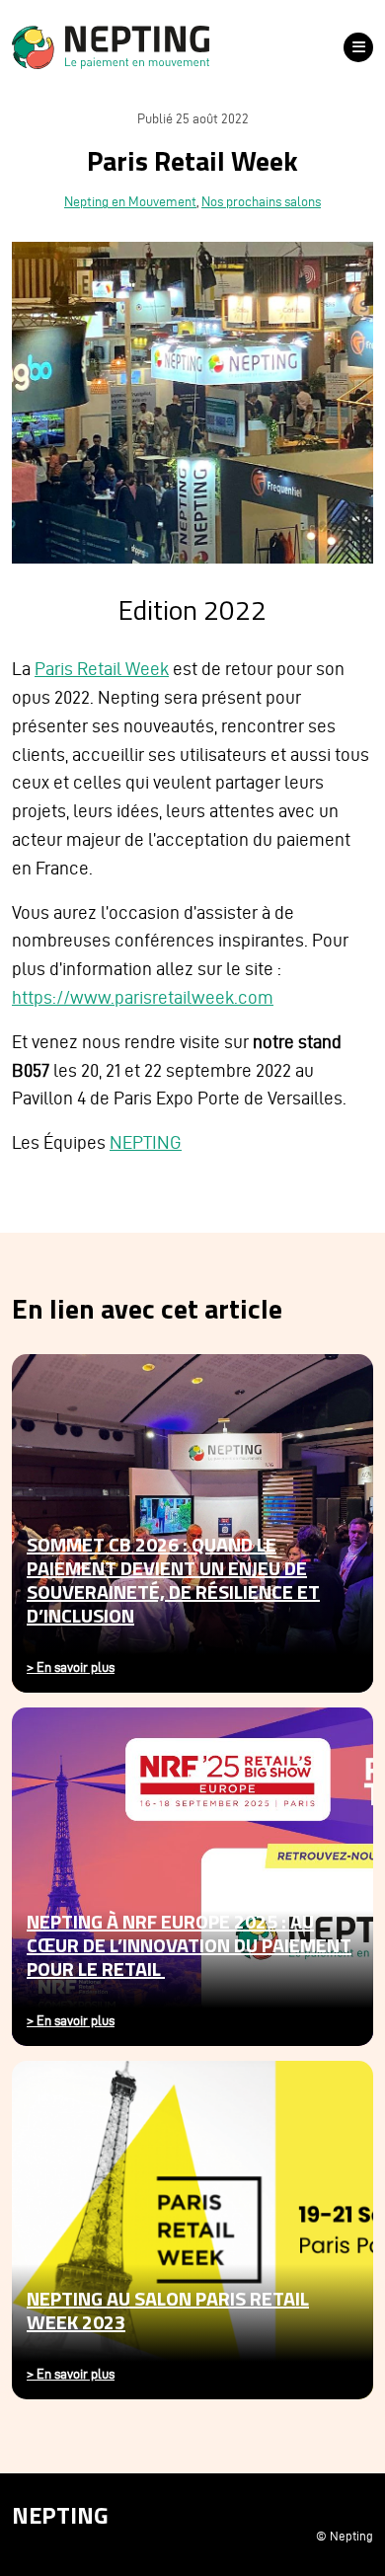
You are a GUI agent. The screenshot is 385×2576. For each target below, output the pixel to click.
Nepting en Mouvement (130, 202)
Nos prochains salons (261, 202)
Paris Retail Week (102, 669)
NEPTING (146, 1142)
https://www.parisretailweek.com (143, 997)
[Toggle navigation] (358, 47)
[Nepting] (170, 47)
